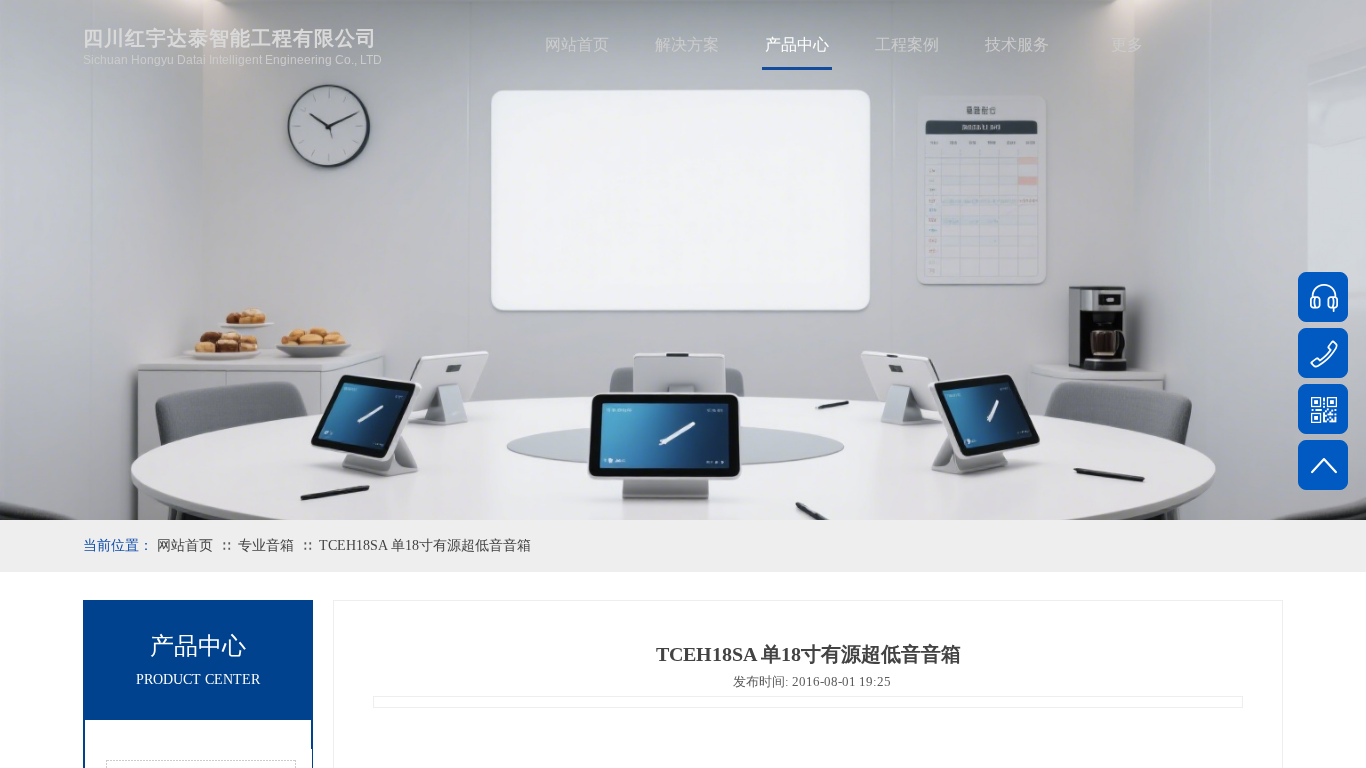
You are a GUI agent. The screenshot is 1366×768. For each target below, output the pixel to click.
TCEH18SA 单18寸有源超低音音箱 (425, 545)
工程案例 (907, 44)
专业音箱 (266, 545)
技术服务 (1017, 44)
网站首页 (577, 44)
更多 (1127, 44)
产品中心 (797, 44)
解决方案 (687, 44)
